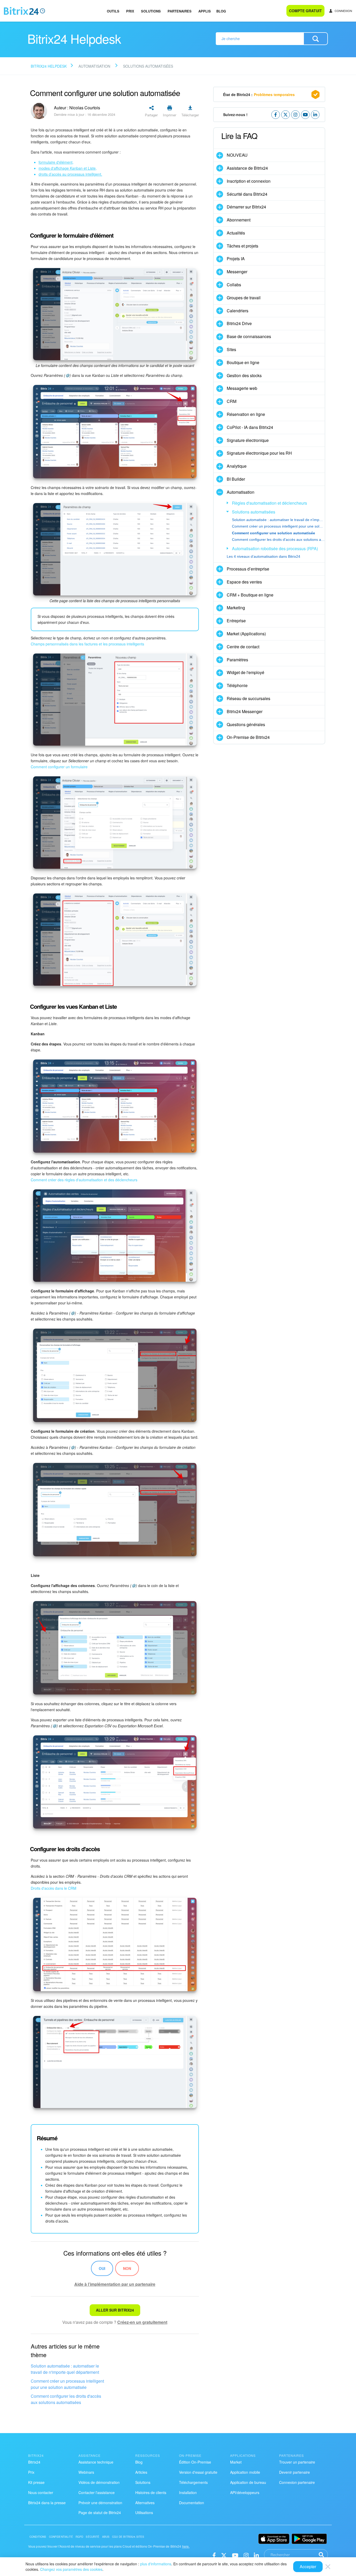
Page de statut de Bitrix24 (100, 2512)
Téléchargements (193, 2482)
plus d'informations (156, 2564)
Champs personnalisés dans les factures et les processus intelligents (87, 644)
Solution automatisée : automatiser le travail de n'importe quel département (65, 2369)
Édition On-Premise (195, 2462)
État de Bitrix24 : (259, 94)
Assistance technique (96, 2462)
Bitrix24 (34, 2462)
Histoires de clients (151, 2492)
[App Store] (274, 2539)
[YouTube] (235, 2555)
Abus (106, 2537)
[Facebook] (214, 2555)
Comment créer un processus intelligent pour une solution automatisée (67, 2384)
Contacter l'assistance (97, 2492)
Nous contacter (41, 2492)
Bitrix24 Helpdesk (49, 66)
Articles (141, 2472)
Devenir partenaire (294, 2472)
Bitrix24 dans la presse (47, 2503)
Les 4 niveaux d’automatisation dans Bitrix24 (263, 556)
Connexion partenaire (297, 2482)
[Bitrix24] (24, 11)
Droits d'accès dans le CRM (54, 1888)
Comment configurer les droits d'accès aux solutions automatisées (66, 2399)
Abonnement (239, 220)
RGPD (79, 2537)
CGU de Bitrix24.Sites (128, 2537)
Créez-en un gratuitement (142, 2322)
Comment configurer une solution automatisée (274, 533)
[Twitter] (224, 2555)
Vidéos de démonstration (99, 2482)
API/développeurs (245, 2492)
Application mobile (245, 2472)
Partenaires (180, 11)
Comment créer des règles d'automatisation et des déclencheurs (84, 1180)
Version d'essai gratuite (198, 2472)
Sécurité (93, 2537)
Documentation (192, 2503)
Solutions (151, 11)
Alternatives (145, 2503)
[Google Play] (309, 2539)
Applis (205, 11)
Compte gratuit (305, 11)
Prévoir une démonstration (100, 2503)
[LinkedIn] (256, 2555)
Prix (130, 11)
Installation (188, 2492)
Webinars (86, 2472)
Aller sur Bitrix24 (115, 2310)
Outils (113, 11)
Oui (102, 2268)
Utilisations (144, 2512)
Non (127, 2268)
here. (186, 2546)
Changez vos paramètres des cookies (71, 2569)
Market (236, 2462)
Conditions (38, 2537)
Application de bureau (248, 2482)
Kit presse (36, 2482)
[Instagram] (246, 2555)
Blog (221, 11)
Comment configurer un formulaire (59, 767)
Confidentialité (61, 2537)
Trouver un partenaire (297, 2462)
